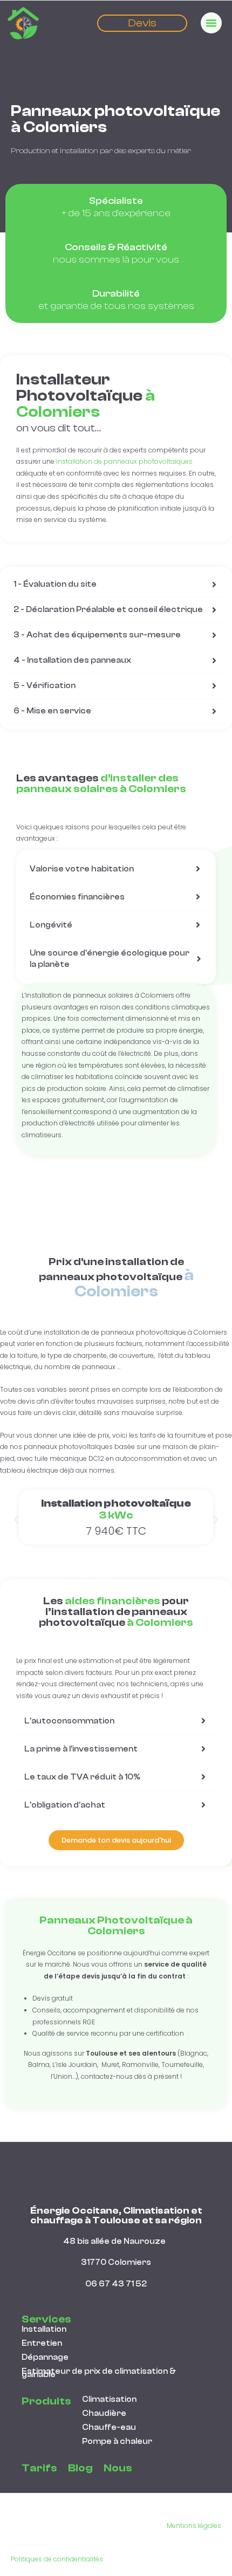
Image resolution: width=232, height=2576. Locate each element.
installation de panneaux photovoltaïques (124, 461)
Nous (118, 2468)
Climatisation (109, 2399)
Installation (44, 2329)
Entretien (42, 2343)
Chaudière (104, 2413)
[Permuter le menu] (211, 23)
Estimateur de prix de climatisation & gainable (99, 2373)
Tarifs (39, 2468)
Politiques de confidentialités (57, 2559)
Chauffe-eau (109, 2427)
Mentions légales (194, 2526)
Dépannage (45, 2357)
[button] (16, 1520)
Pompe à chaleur (117, 2441)
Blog (80, 2468)
